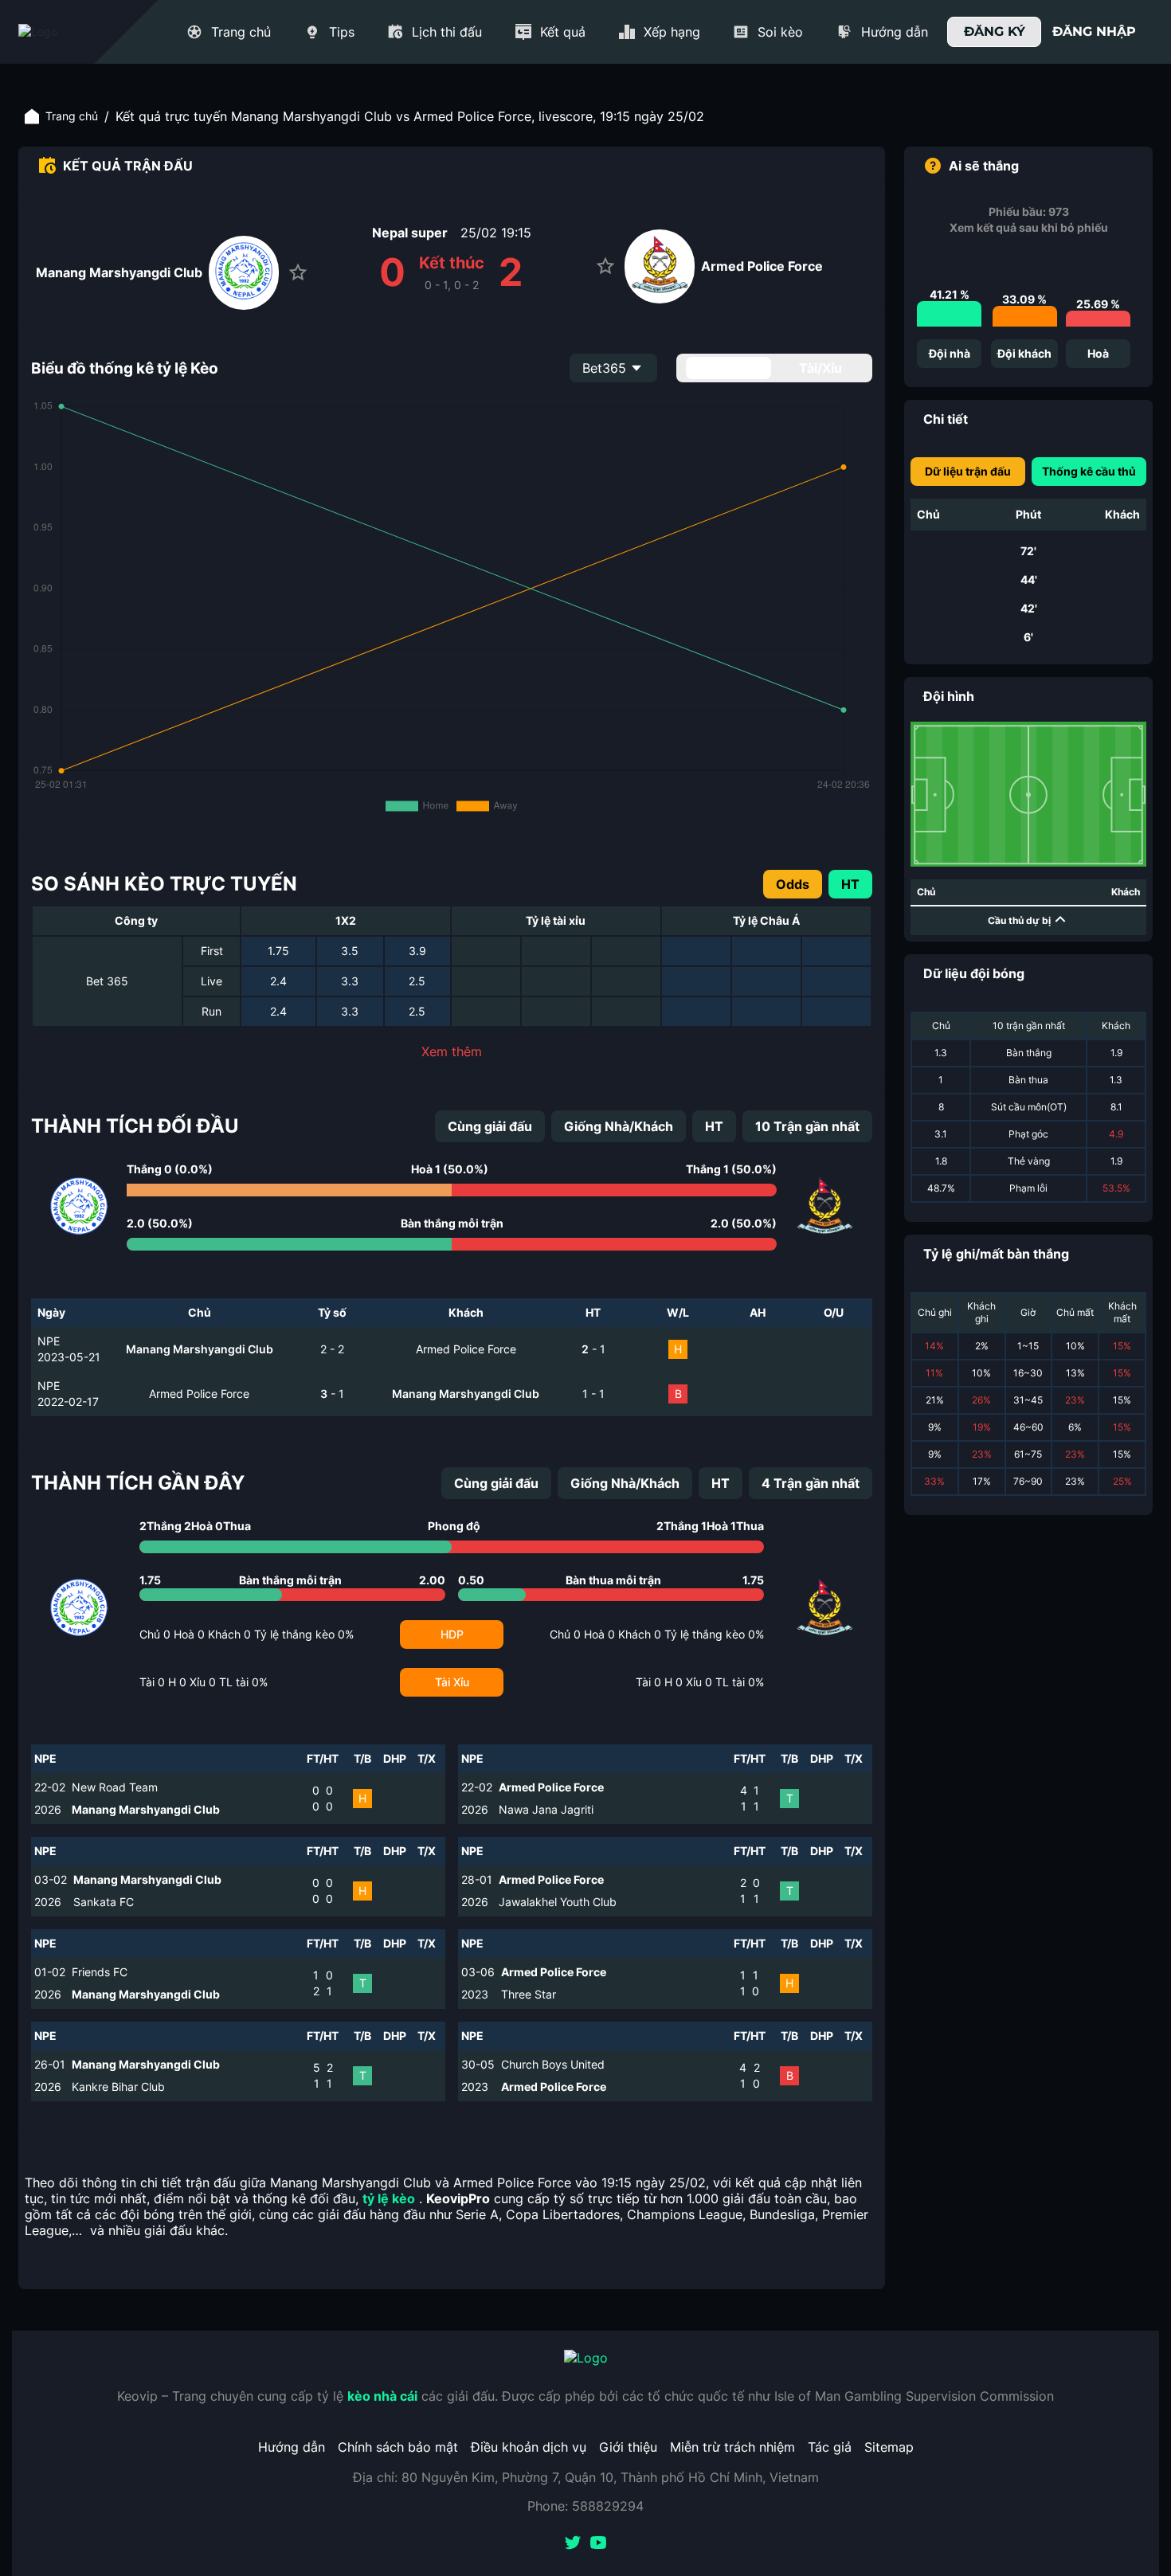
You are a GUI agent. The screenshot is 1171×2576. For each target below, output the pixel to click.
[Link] (66, 32)
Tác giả (830, 2447)
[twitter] (573, 2544)
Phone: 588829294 (585, 2506)
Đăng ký (995, 31)
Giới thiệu (628, 2447)
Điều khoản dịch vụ (529, 2447)
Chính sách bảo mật (398, 2447)
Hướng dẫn (292, 2447)
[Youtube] (598, 2544)
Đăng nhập (1094, 31)
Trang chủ (72, 116)
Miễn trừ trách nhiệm (732, 2447)
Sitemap (889, 2447)
